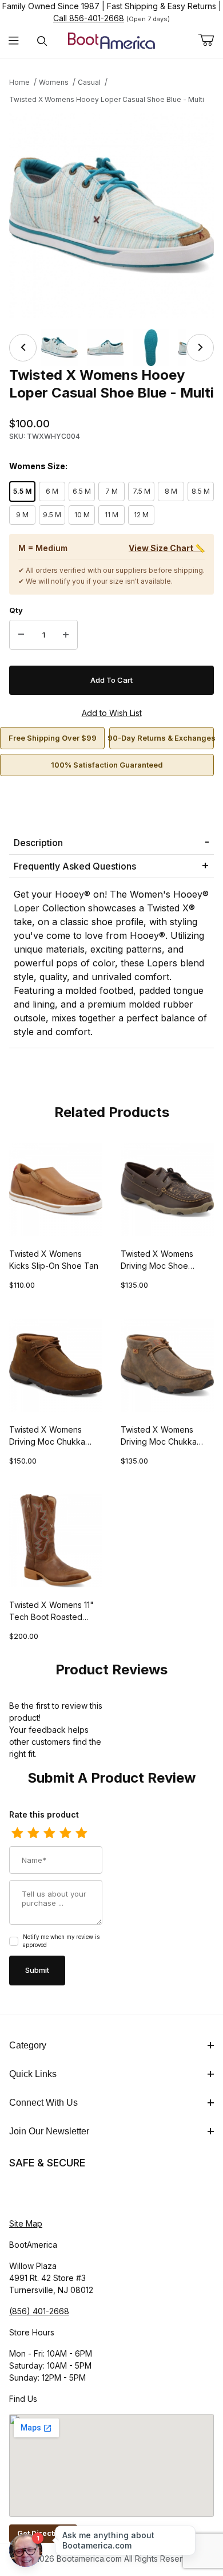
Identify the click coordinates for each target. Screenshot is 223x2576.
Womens (54, 82)
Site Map (26, 2223)
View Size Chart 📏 (167, 548)
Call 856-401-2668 (89, 18)
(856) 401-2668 (39, 2311)
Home (19, 82)
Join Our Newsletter (49, 2131)
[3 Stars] (49, 1834)
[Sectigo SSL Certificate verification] (41, 2194)
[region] (111, 348)
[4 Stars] (65, 1834)
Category (28, 2045)
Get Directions (43, 2533)
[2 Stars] (33, 1834)
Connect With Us (43, 2103)
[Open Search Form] (42, 41)
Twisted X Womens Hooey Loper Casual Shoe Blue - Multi (107, 99)
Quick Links (33, 2074)
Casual (89, 82)
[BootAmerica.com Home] (111, 40)
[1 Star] (17, 1834)
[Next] (200, 348)
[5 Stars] (81, 1834)
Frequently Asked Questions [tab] (75, 866)
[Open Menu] (14, 41)
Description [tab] (38, 843)
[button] (59, 348)
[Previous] (23, 348)
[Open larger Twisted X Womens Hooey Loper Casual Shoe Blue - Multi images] (111, 215)
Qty (16, 610)
